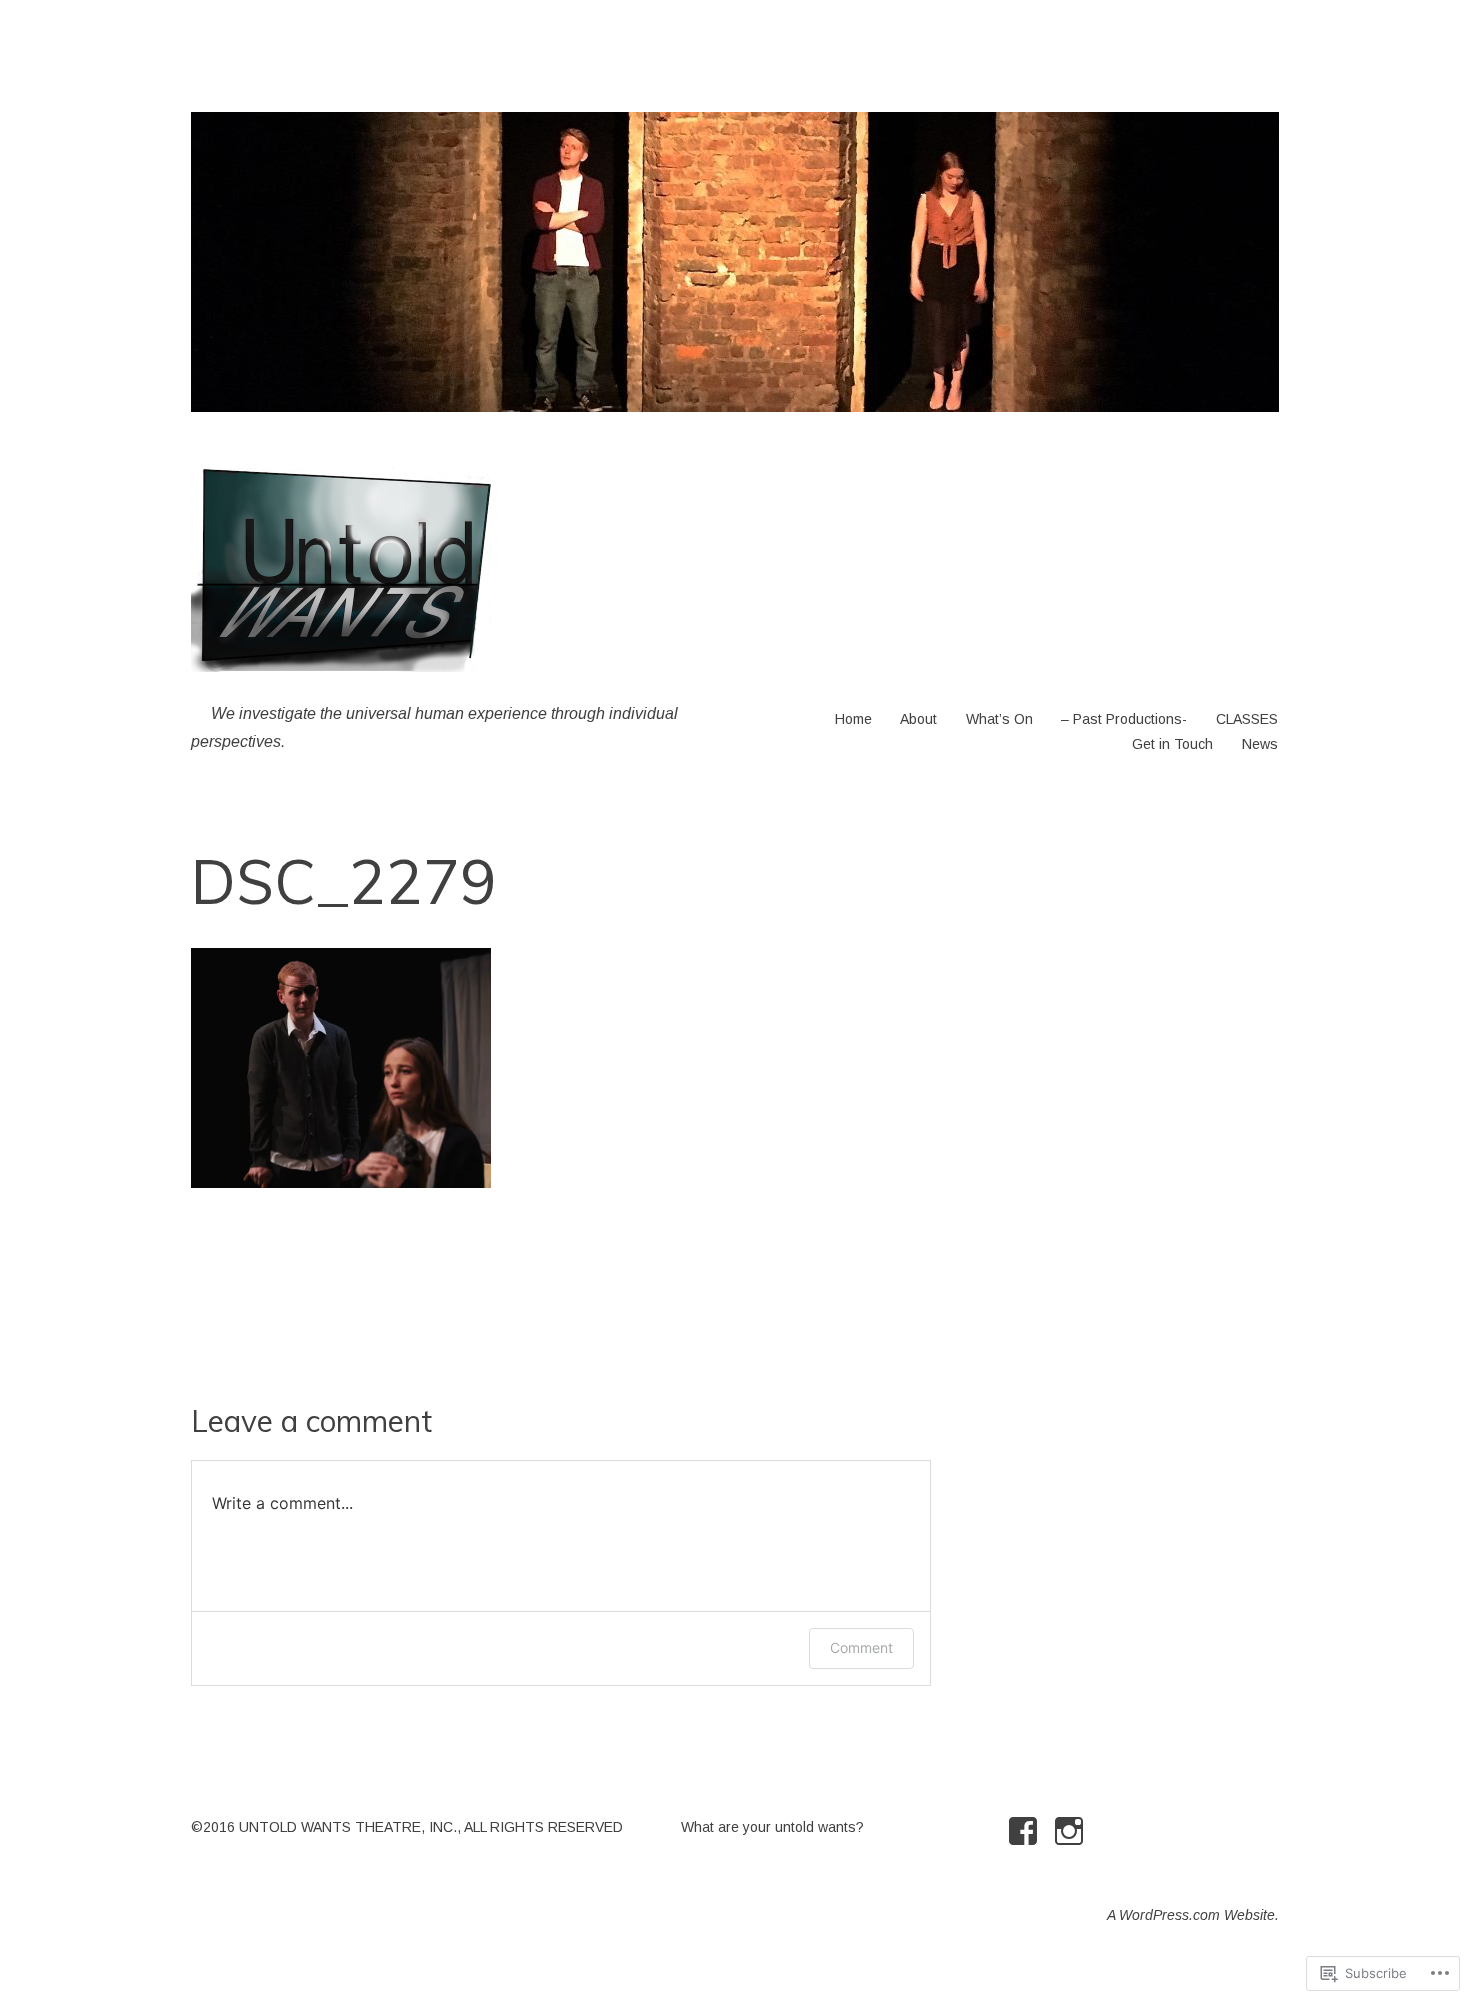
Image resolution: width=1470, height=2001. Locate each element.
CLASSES (1247, 719)
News (1260, 744)
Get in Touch (1172, 744)
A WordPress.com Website (1191, 1915)
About (918, 719)
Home (853, 719)
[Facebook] (1026, 1831)
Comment (861, 1647)
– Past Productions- (1124, 719)
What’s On (999, 719)
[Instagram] (1072, 1831)
